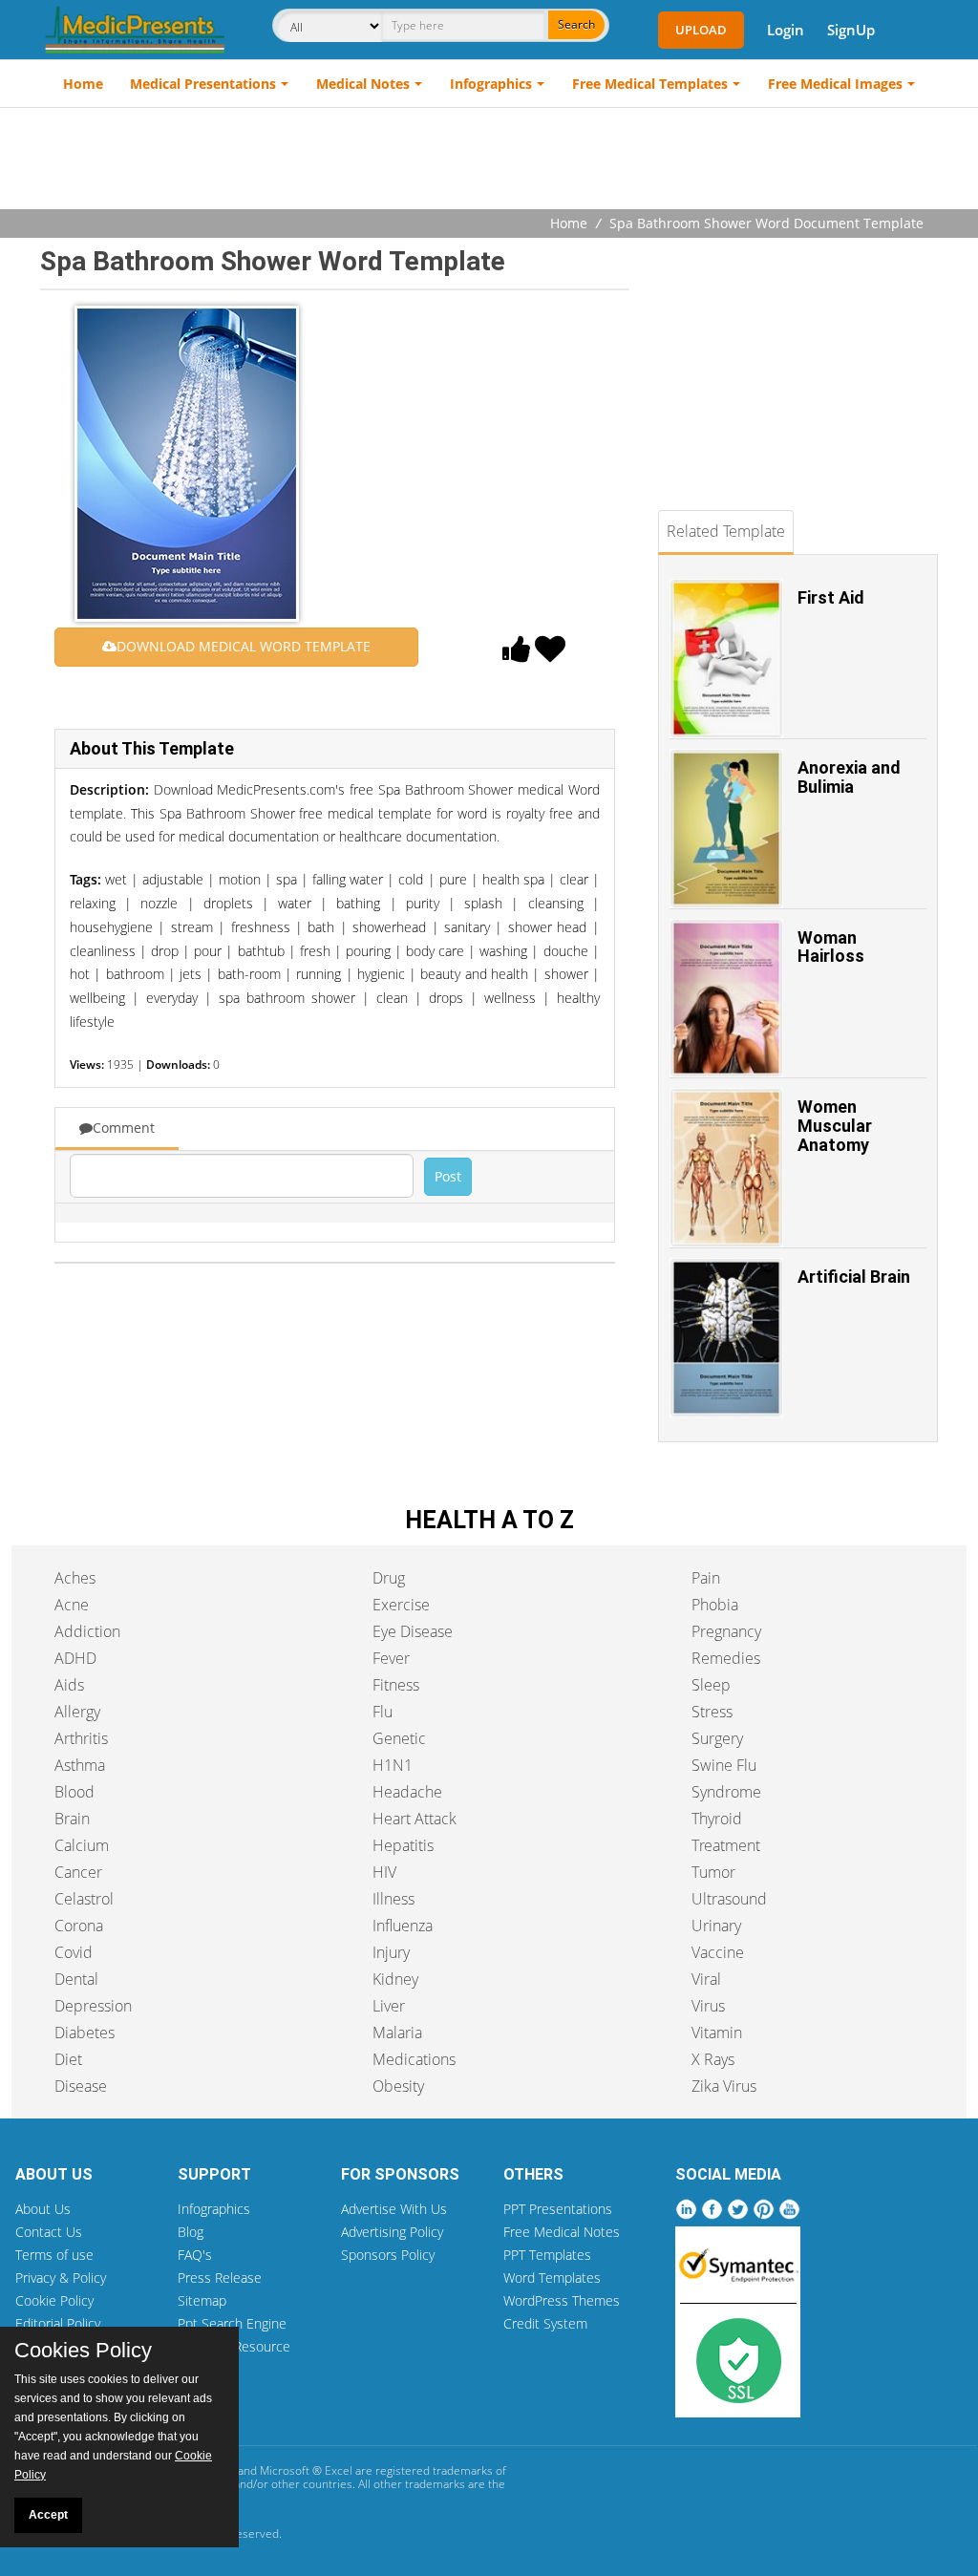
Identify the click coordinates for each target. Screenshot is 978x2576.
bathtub (261, 951)
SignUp (851, 30)
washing (503, 951)
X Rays (713, 2059)
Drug (389, 1578)
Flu (383, 1712)
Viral (706, 1979)
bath (321, 927)
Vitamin (717, 2033)
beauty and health (474, 974)
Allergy (77, 1712)
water (295, 903)
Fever (391, 1658)
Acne (72, 1605)
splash (483, 903)
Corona (79, 1926)
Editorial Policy (58, 2323)
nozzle (159, 903)
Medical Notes (363, 84)
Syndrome (726, 1792)
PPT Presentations (558, 2209)
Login (786, 30)
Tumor (713, 1872)
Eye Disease (413, 1631)
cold (411, 879)
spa (287, 879)
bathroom (135, 974)
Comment (124, 1128)
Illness (393, 1899)
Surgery (717, 1738)
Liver (389, 2006)
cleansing (556, 903)
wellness (510, 998)
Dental (76, 1979)
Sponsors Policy (388, 2255)
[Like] (517, 654)
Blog (191, 2232)
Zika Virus (724, 2086)
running (319, 974)
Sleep (711, 1685)
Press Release (220, 2278)
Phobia (715, 1605)
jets (191, 974)
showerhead (389, 927)
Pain (706, 1578)
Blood (74, 1792)
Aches (75, 1578)
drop (165, 951)
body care (435, 951)
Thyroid (717, 1819)
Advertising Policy (392, 2232)
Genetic (399, 1738)
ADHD (75, 1658)
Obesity (398, 2086)
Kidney (395, 1979)
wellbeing (97, 998)
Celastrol (84, 1899)
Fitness (396, 1685)
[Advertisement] (489, 160)
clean (392, 998)
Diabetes (85, 2033)
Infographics (491, 84)
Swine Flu (724, 1765)
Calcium (82, 1845)
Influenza (403, 1926)
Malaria (397, 2033)
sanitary (467, 927)
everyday (172, 998)
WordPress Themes (562, 2300)
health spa (513, 879)
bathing (358, 903)
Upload (701, 30)
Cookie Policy (54, 2300)
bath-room (249, 974)
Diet (68, 2059)
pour (208, 951)
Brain (72, 1819)
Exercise (401, 1605)
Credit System (545, 2323)
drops (446, 998)
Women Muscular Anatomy (835, 1126)
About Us (43, 2209)
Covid (74, 1952)
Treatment (726, 1845)
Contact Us (49, 2232)
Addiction (87, 1631)
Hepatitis (403, 1845)
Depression (93, 2006)
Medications (414, 2059)
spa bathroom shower (287, 998)
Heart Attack (415, 1819)
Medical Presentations (203, 84)
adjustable (173, 879)
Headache (407, 1792)
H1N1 (393, 1765)
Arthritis (81, 1738)
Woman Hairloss (831, 947)
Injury (391, 1952)
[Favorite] (550, 654)
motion (240, 879)
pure (453, 879)
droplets (228, 903)
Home (83, 84)
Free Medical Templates (650, 84)
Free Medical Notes (562, 2232)
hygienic (381, 974)
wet (116, 879)
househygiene (111, 927)
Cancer (78, 1872)
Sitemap (202, 2300)
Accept (48, 2515)
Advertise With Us (394, 2209)
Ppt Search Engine (232, 2323)
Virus (708, 2006)
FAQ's (195, 2255)
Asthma (80, 1765)
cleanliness (103, 951)
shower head (547, 927)
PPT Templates (547, 2255)
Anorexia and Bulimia (849, 777)
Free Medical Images (835, 84)
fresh (315, 951)
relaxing (93, 903)
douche (566, 951)
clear (574, 879)
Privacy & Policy (61, 2278)
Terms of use (54, 2255)
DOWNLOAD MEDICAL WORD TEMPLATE (244, 646)
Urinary (716, 1926)
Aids (69, 1685)
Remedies (726, 1658)
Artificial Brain (854, 1277)
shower (566, 974)
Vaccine (718, 1952)
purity (423, 903)
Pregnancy (726, 1631)
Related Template (726, 531)
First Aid (831, 597)
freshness (261, 927)
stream (192, 927)
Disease (81, 2086)
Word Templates (552, 2278)
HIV (384, 1872)
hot (80, 974)
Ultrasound (729, 1899)
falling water (348, 879)
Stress (712, 1712)
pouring (368, 951)
